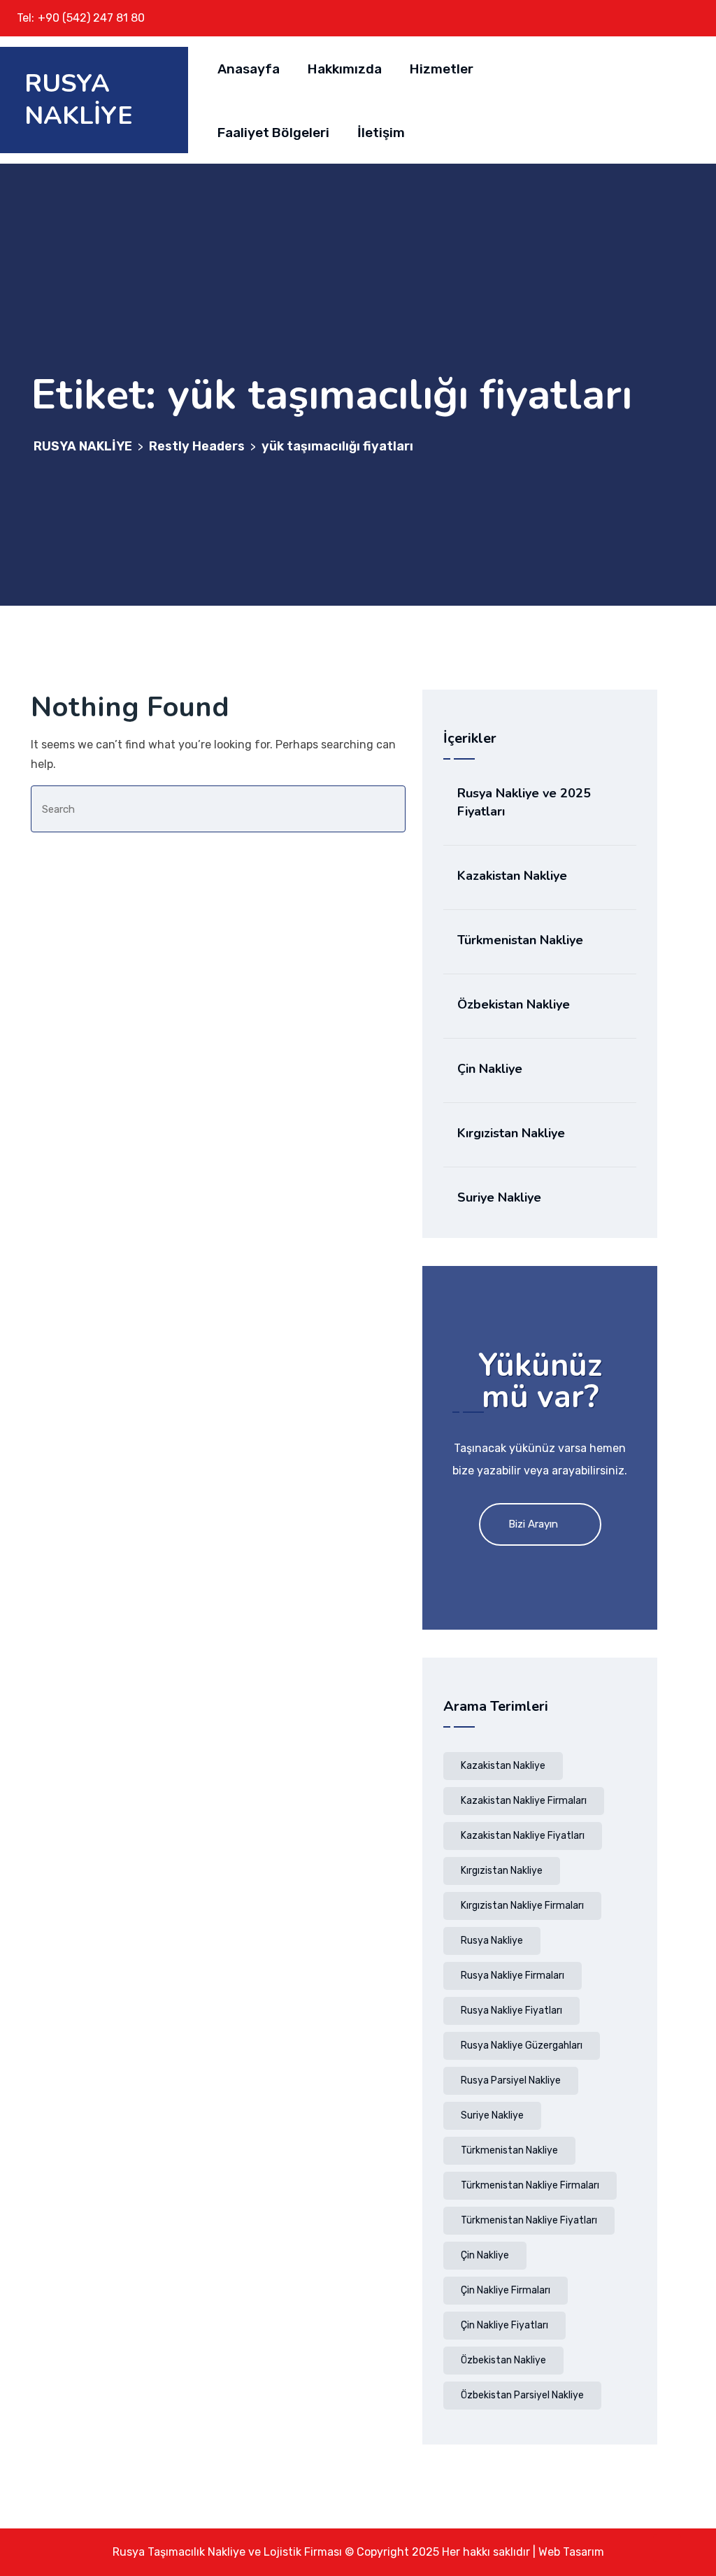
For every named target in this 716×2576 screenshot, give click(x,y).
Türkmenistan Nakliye (520, 940)
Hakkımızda (345, 69)
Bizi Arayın (533, 1524)
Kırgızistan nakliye (502, 1871)
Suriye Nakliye (499, 1197)
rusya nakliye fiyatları (511, 2011)
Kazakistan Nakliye (512, 876)
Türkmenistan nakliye (509, 2150)
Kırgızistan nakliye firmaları (522, 1906)
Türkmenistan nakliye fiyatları (529, 2220)
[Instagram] (685, 18)
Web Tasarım (571, 2552)
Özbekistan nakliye (503, 2360)
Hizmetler (442, 69)
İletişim (381, 133)
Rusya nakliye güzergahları (522, 2045)
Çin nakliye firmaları (506, 2290)
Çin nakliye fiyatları (504, 2325)
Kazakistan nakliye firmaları (524, 1801)
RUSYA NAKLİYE (79, 100)
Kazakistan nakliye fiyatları (523, 1836)
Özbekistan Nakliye (514, 1004)
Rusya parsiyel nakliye (511, 2080)
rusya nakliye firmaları (513, 1976)
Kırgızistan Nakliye (511, 1133)
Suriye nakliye (492, 2115)
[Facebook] (661, 18)
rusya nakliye (492, 1941)
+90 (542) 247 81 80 (91, 18)
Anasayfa (249, 69)
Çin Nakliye (490, 1069)
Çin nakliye (485, 2255)
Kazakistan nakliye (503, 1766)
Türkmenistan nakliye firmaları (530, 2185)
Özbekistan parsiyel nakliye (522, 2395)
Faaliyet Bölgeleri (273, 133)
